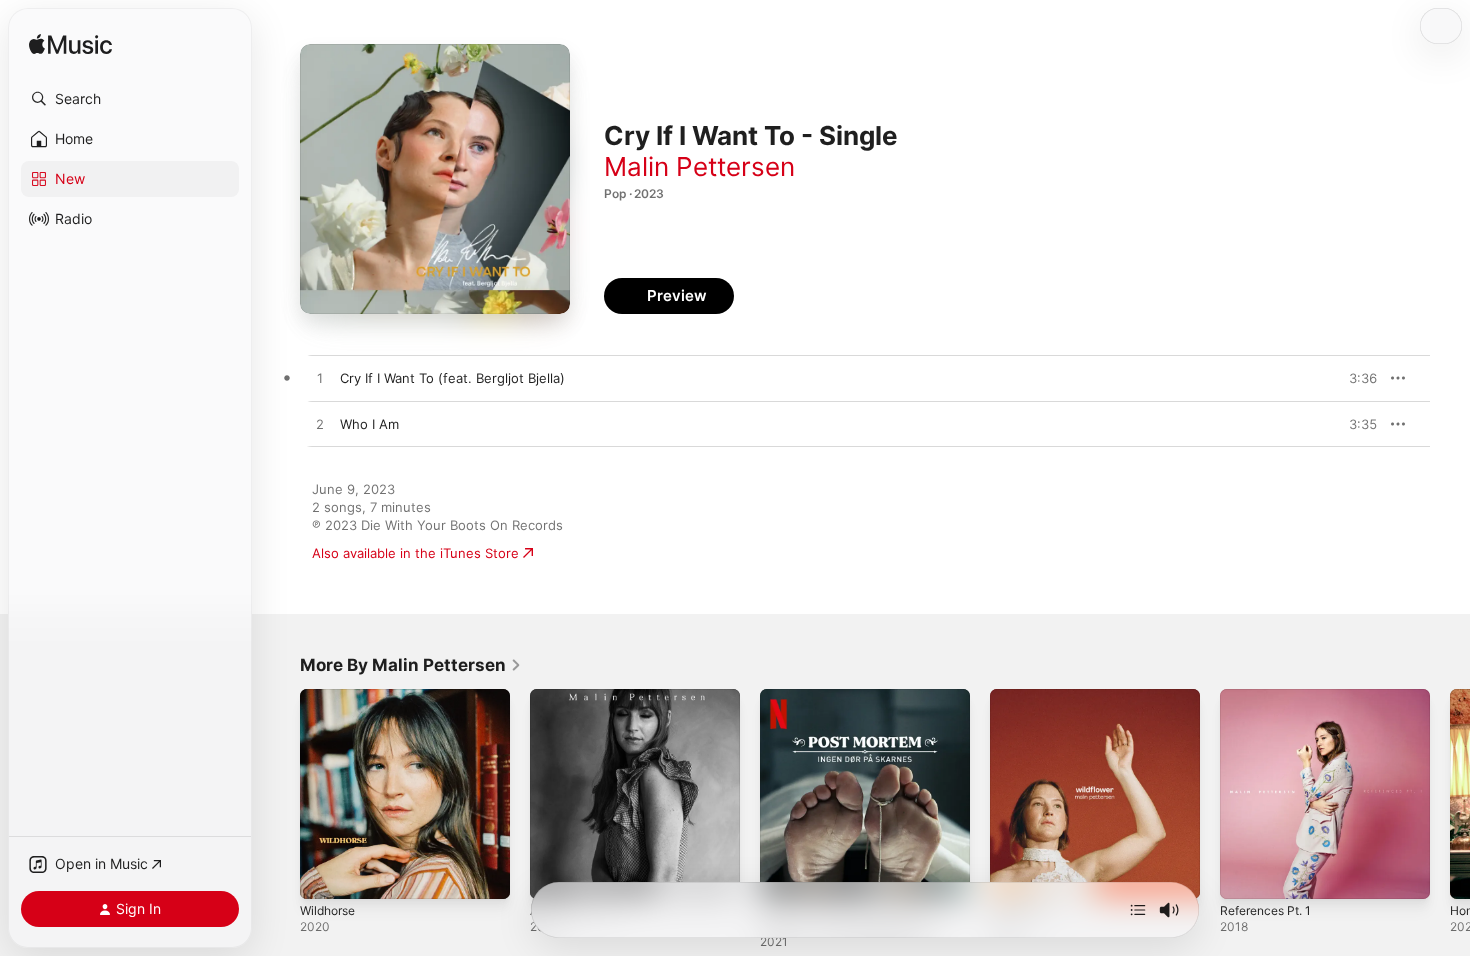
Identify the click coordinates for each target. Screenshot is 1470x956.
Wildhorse (331, 697)
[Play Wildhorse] (325, 874)
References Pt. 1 (1271, 697)
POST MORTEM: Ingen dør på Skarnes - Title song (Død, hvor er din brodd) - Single (858, 713)
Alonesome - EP (580, 697)
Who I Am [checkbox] (369, 424)
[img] (70, 45)
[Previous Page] (280, 794)
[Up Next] (1138, 910)
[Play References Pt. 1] (1245, 874)
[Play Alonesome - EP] (555, 874)
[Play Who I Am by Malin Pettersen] (320, 425)
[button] (130, 99)
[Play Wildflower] (1015, 874)
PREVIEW (1355, 378)
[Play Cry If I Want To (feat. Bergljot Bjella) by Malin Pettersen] (320, 379)
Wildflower (1023, 697)
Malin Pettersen (699, 166)
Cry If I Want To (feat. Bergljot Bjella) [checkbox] (452, 378)
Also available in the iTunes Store (415, 553)
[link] (411, 665)
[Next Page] (1450, 794)
